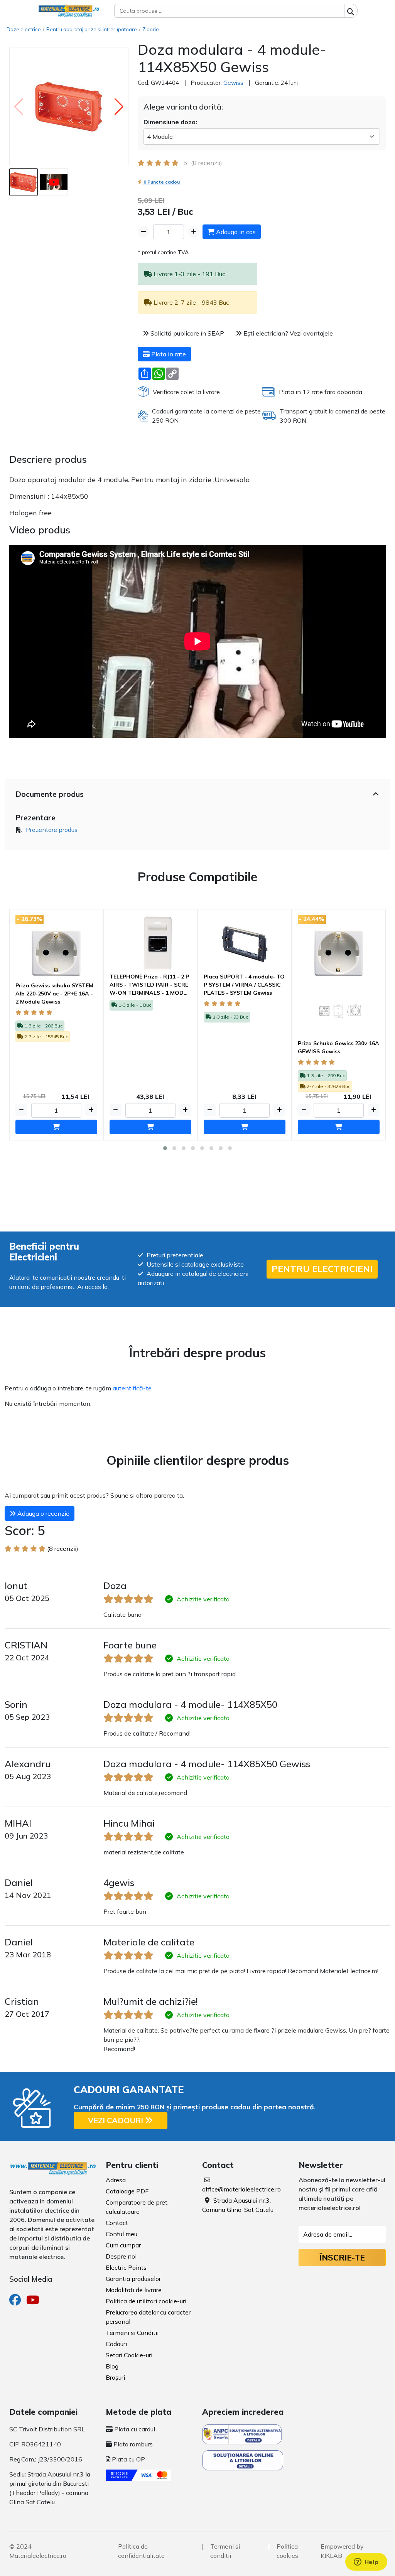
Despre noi (121, 2256)
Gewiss (233, 83)
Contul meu (122, 2234)
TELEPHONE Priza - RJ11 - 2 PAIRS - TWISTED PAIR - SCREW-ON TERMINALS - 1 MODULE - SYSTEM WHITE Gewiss (150, 985)
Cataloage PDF (127, 2191)
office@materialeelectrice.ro (241, 2189)
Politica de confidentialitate (141, 2551)
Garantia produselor (133, 2279)
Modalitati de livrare (134, 2290)
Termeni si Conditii (132, 2333)
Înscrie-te (342, 2257)
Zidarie (151, 29)
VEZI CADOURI (116, 2120)
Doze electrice (24, 29)
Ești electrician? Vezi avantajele (287, 333)
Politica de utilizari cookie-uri (146, 2301)
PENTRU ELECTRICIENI (322, 1269)
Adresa (116, 2180)
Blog (112, 2366)
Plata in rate (168, 354)
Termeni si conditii (225, 2551)
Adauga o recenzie (43, 1513)
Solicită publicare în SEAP (187, 333)
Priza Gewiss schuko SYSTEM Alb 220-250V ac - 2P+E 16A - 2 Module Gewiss (54, 994)
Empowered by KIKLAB (342, 2551)
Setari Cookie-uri (129, 2355)
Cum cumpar (123, 2245)
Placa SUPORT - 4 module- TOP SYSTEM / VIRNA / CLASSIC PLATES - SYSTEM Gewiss (244, 985)
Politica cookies (287, 2551)
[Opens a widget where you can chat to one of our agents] (366, 2563)
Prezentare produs (52, 830)
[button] (119, 107)
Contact (117, 2223)
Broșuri (115, 2377)
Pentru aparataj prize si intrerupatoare (92, 29)
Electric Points (126, 2267)
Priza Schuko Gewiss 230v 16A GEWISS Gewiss (338, 1047)
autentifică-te (132, 1388)
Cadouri (116, 2344)
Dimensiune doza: (170, 122)
